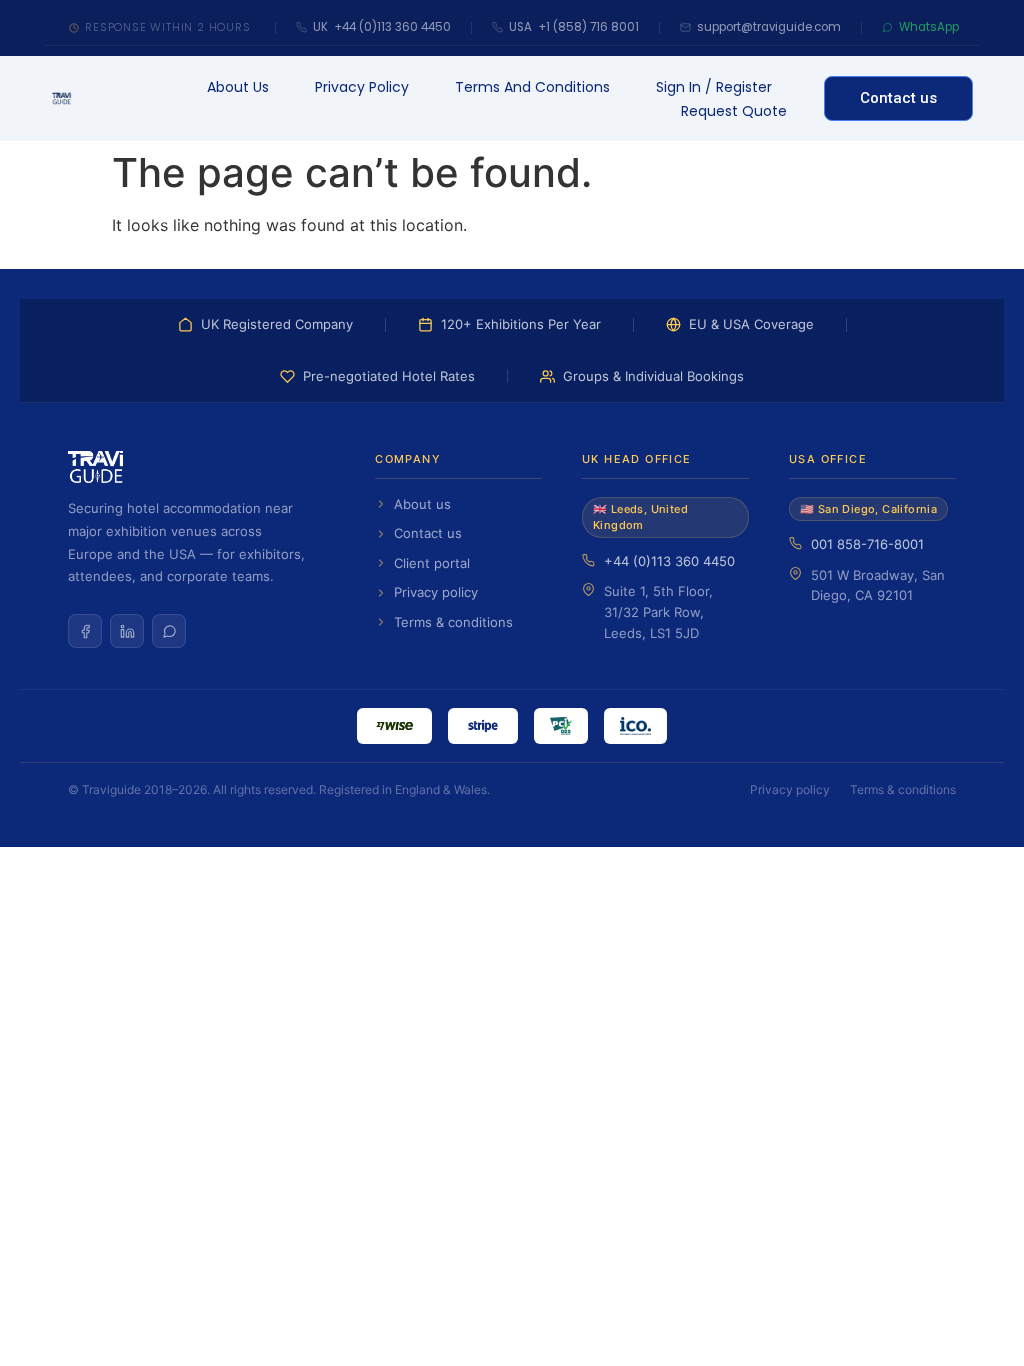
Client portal (432, 563)
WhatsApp (929, 27)
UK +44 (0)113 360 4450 (382, 27)
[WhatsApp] (169, 631)
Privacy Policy (362, 87)
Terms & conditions (453, 622)
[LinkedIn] (127, 631)
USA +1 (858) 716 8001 (574, 27)
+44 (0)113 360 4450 (669, 561)
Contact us (428, 533)
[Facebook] (85, 631)
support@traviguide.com (769, 27)
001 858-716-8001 (867, 544)
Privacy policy (436, 592)
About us (238, 87)
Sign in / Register (714, 87)
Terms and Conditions (532, 87)
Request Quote (734, 111)
